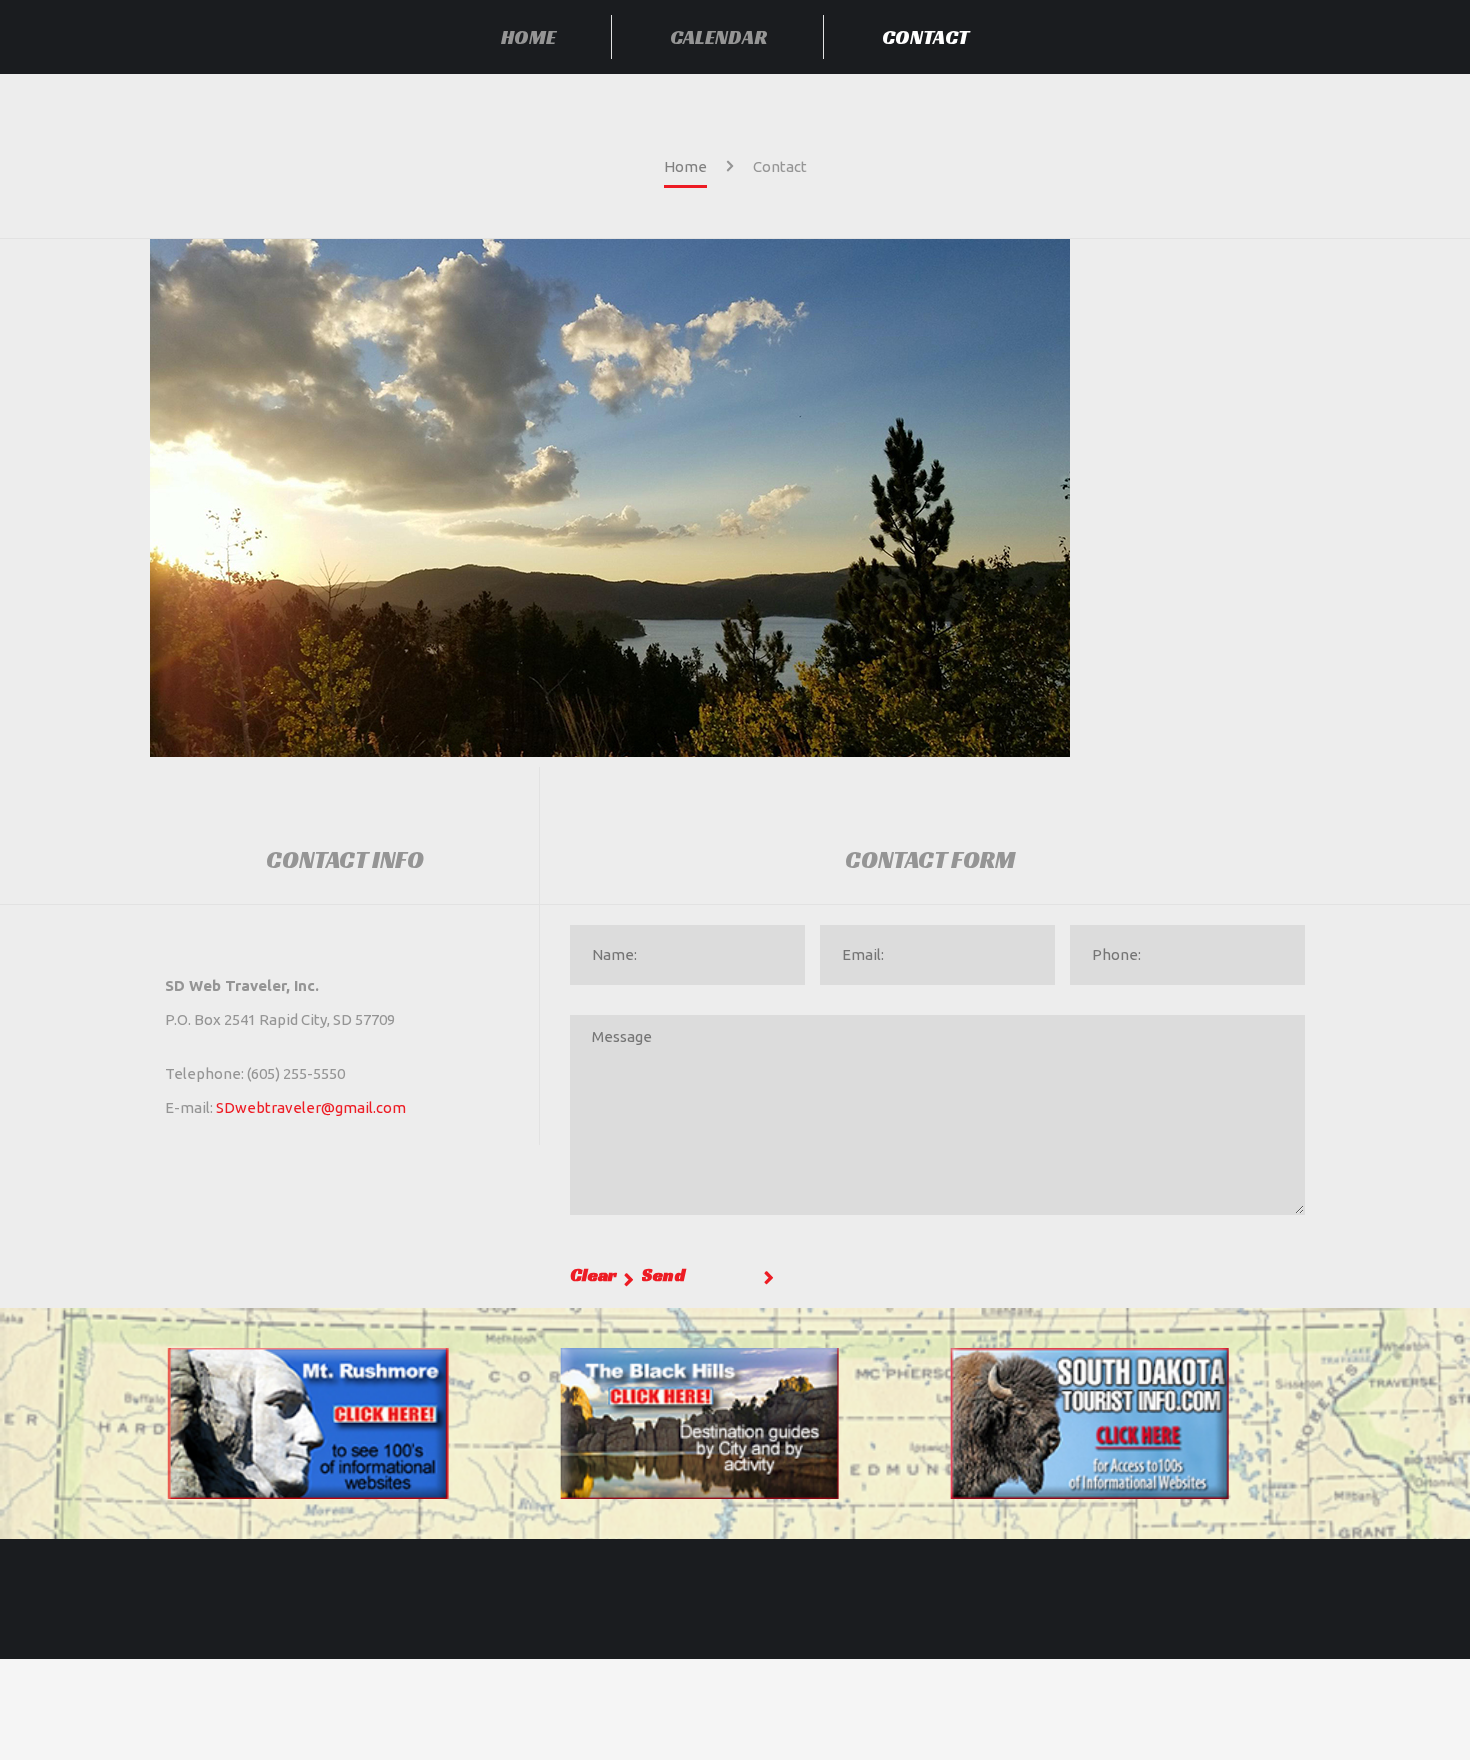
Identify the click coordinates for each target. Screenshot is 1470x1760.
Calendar (719, 37)
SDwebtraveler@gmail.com (311, 1107)
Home (528, 37)
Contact (925, 37)
